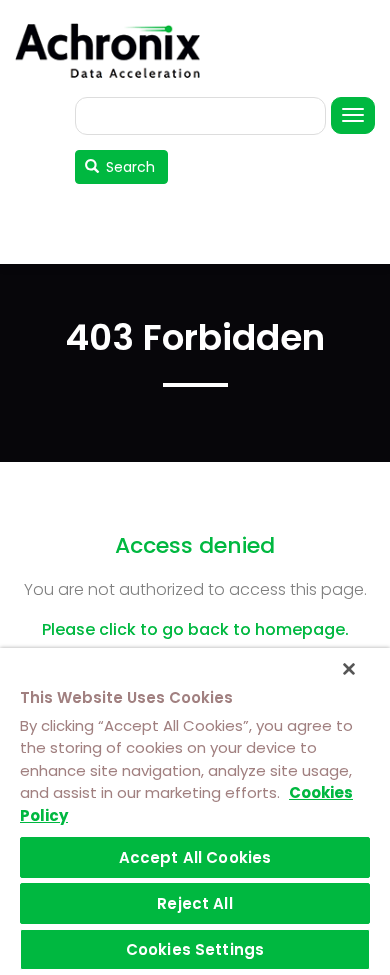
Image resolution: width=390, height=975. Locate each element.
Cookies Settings (195, 949)
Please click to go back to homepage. (195, 629)
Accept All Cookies (195, 857)
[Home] (115, 50)
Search (128, 167)
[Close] (349, 669)
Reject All (195, 903)
